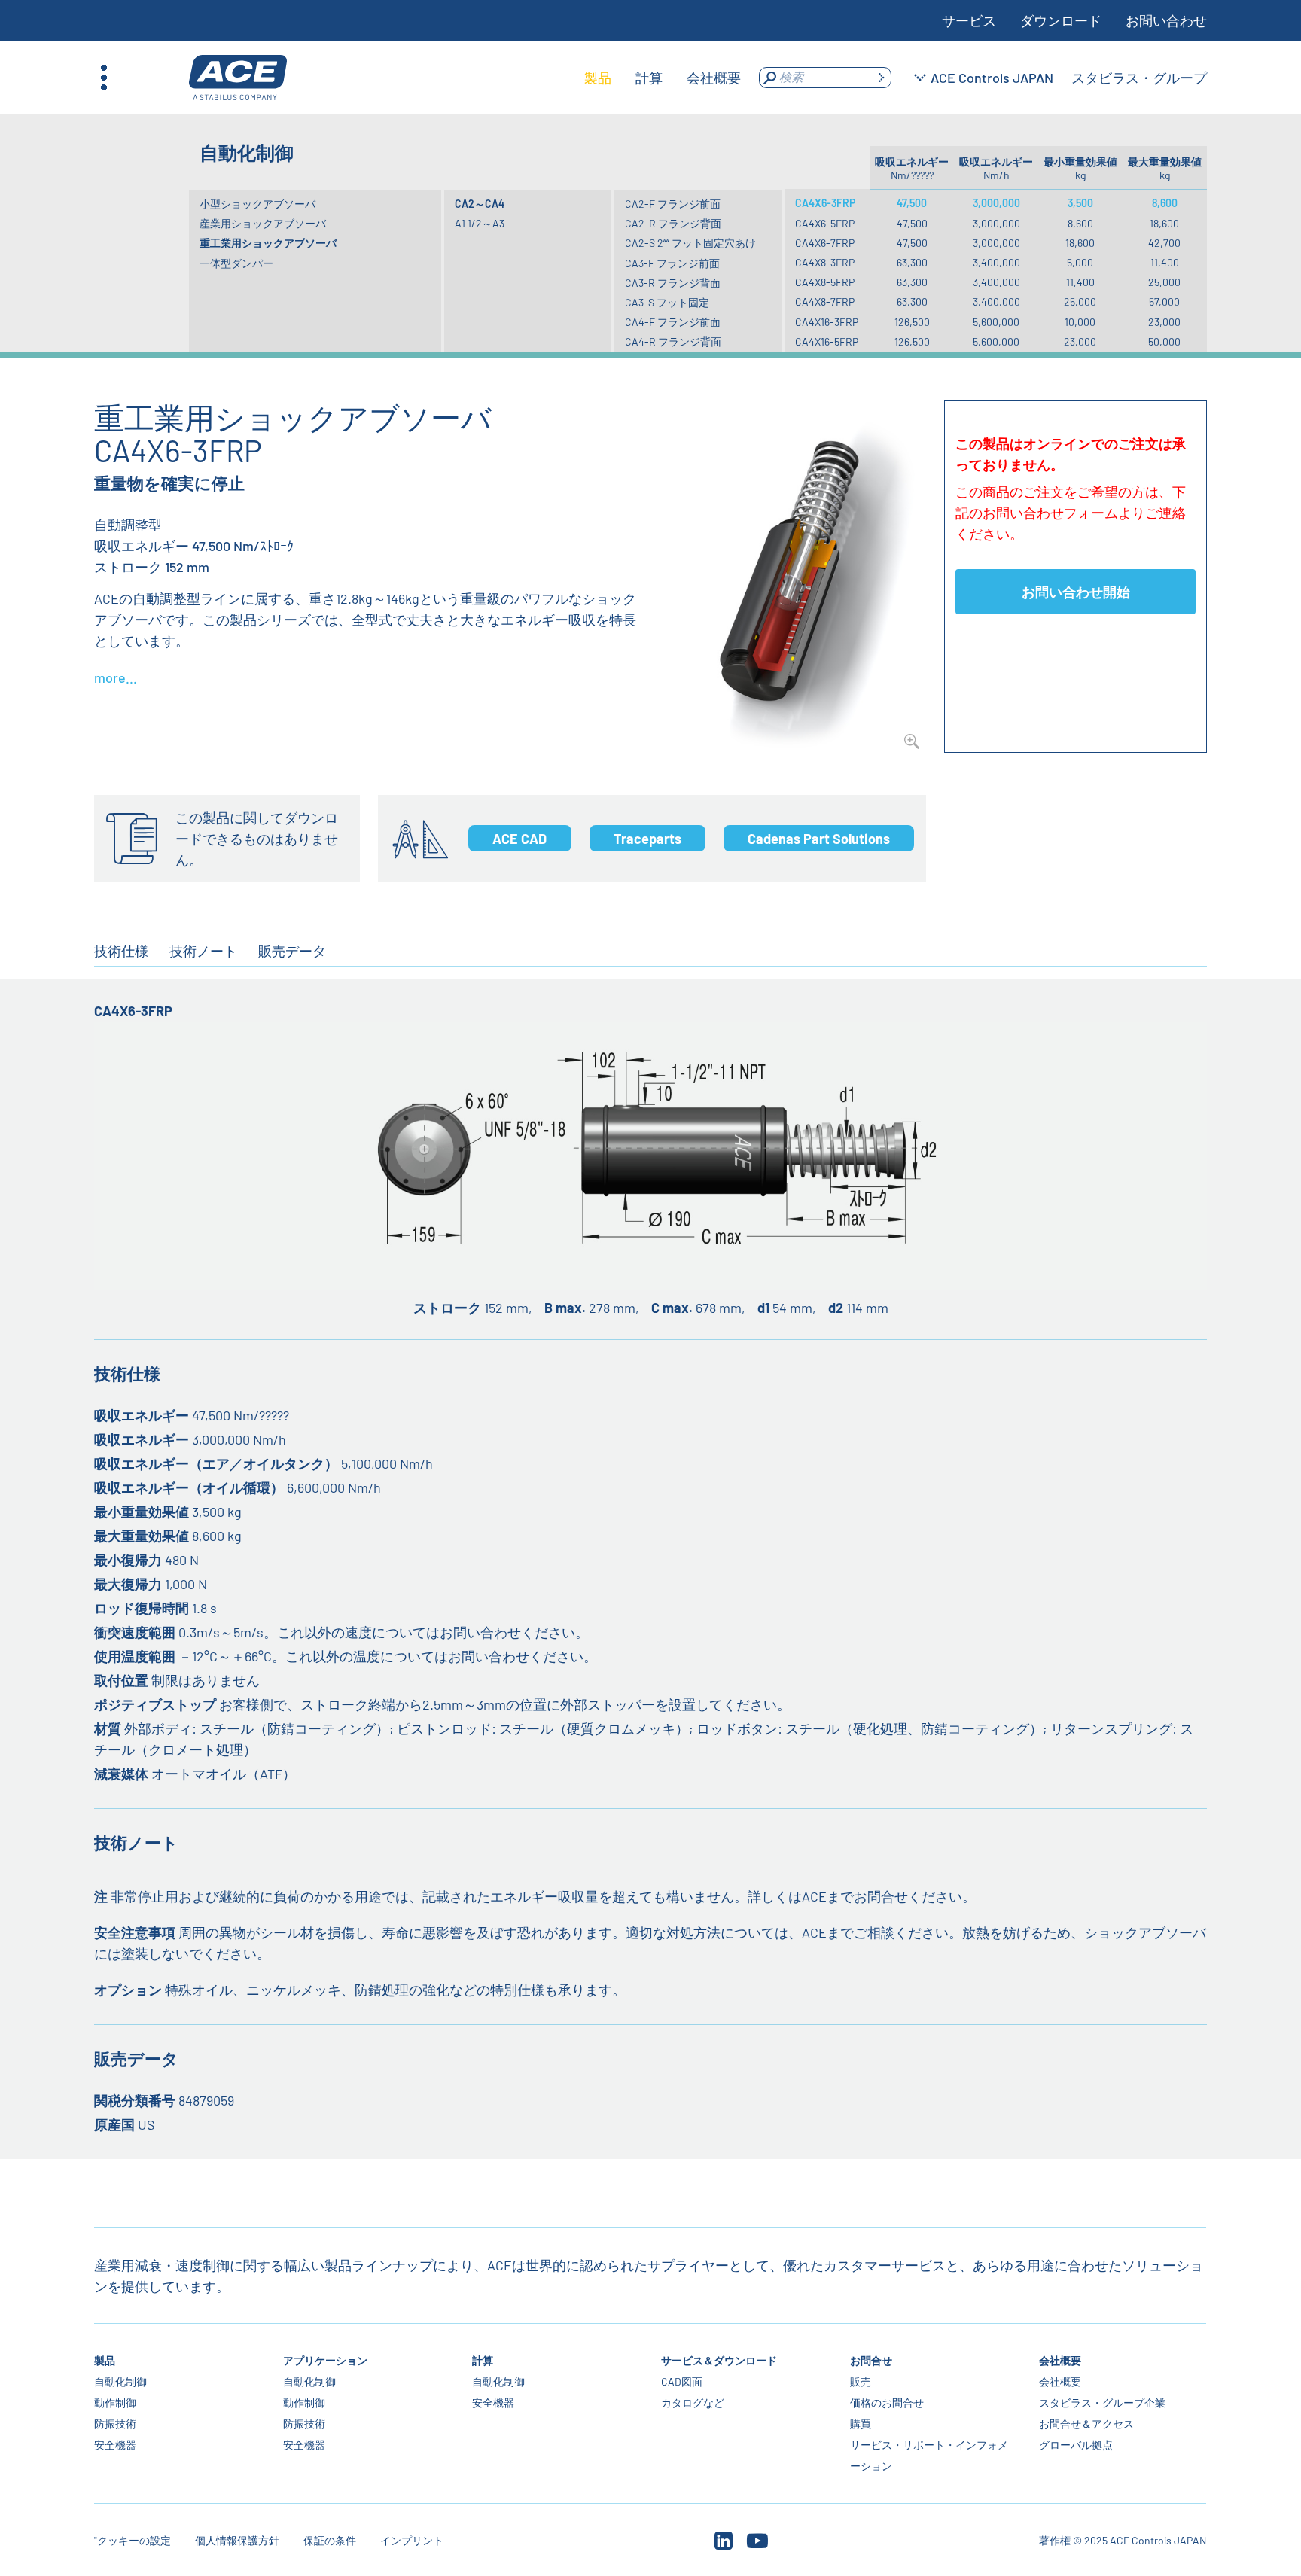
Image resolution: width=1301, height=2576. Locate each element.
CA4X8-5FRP (825, 282)
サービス (969, 20)
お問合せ (871, 2360)
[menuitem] (598, 78)
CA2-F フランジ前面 (673, 204)
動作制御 (115, 2402)
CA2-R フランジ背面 (673, 223)
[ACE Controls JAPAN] (238, 78)
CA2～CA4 (480, 204)
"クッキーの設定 (133, 2540)
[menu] (663, 78)
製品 (105, 2360)
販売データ (292, 951)
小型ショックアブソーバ (257, 204)
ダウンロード (1061, 20)
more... (116, 677)
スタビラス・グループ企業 (1102, 2402)
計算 (483, 2360)
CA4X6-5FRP (825, 223)
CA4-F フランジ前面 (673, 322)
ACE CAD (519, 839)
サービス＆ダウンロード (719, 2360)
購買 (861, 2424)
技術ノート (203, 951)
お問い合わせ (1166, 20)
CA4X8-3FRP (825, 262)
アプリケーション (325, 2360)
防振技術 (115, 2424)
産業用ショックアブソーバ (263, 223)
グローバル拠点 (1076, 2445)
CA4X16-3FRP (827, 322)
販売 (861, 2381)
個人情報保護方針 (237, 2540)
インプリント (412, 2540)
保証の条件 (330, 2540)
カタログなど (693, 2402)
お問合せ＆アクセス (1086, 2424)
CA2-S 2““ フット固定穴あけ (690, 243)
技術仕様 (121, 951)
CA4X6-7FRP (825, 243)
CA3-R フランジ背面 (673, 283)
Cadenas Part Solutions (819, 839)
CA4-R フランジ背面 (673, 341)
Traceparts (647, 839)
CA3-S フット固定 (667, 302)
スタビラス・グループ (1139, 78)
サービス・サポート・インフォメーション (929, 2455)
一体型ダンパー (236, 263)
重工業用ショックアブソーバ (268, 243)
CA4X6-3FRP (825, 203)
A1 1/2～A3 (480, 223)
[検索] (881, 78)
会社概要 (1060, 2360)
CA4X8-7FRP (825, 301)
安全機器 (115, 2445)
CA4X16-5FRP (827, 341)
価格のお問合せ (887, 2402)
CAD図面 (682, 2381)
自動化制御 (120, 2381)
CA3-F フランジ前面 (672, 263)
